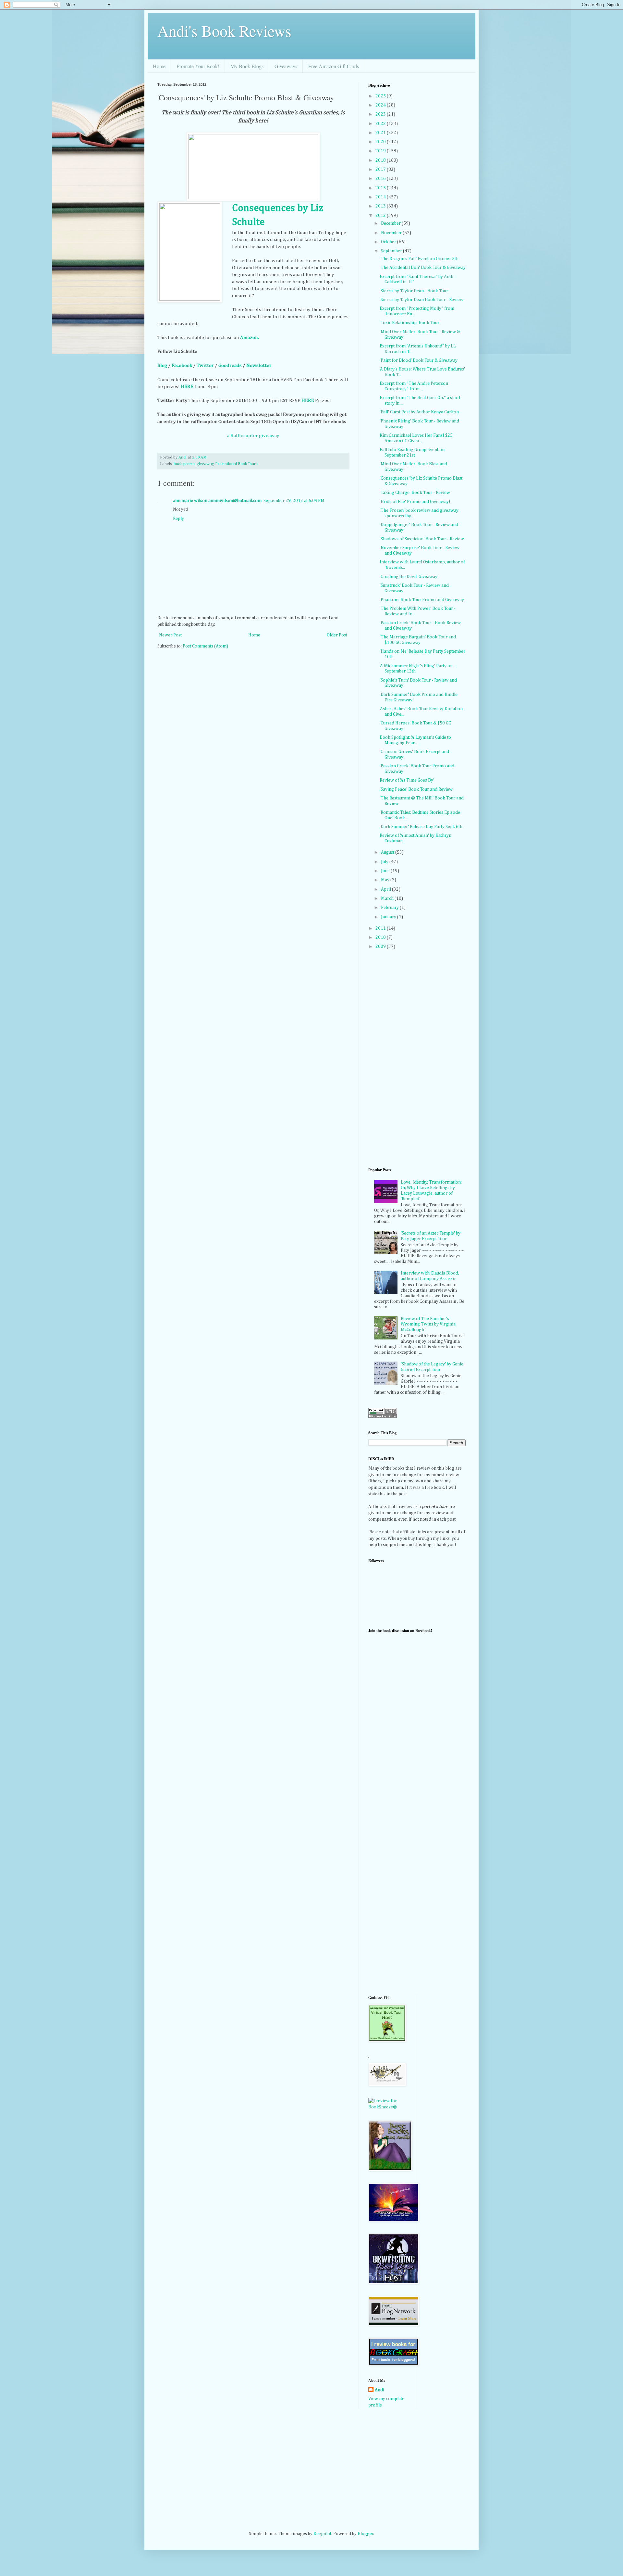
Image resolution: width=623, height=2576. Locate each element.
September (392, 251)
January (389, 917)
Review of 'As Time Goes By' (407, 780)
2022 (381, 124)
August (388, 852)
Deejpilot (322, 2534)
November (392, 233)
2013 (381, 206)
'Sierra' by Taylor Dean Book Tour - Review (421, 300)
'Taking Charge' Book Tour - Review (415, 493)
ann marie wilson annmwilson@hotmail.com (217, 501)
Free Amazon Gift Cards (334, 66)
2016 (381, 179)
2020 (381, 142)
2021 (381, 133)
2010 (381, 937)
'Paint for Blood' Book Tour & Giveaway (419, 360)
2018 (381, 160)
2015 (381, 188)
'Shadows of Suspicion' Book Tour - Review (422, 539)
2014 (381, 197)
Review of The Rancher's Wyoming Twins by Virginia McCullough (428, 1324)
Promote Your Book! (198, 66)
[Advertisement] (394, 1885)
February (390, 908)
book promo (184, 464)
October (389, 242)
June (386, 871)
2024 (381, 105)
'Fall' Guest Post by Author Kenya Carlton (419, 412)
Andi (379, 2390)
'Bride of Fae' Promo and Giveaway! (415, 502)
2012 (381, 216)
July (385, 862)
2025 (381, 96)
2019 (381, 151)
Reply (178, 519)
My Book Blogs (247, 66)
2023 (381, 114)
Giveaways (286, 66)
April (386, 889)
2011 (381, 928)
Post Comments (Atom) (205, 646)
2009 (381, 947)
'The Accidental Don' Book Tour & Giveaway (423, 268)
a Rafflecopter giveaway (253, 436)
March (388, 898)
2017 (381, 170)
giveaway (205, 464)
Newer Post (170, 635)
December (391, 223)
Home (159, 66)
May (386, 880)
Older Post (337, 635)
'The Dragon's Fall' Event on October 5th (419, 259)
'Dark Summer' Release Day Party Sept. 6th (421, 827)
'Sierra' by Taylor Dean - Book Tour (414, 291)
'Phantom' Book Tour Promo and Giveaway (422, 600)
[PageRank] (383, 1417)
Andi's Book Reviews (224, 31)
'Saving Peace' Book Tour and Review (416, 789)
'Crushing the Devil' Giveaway (409, 577)
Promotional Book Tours (236, 464)
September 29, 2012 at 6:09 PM (294, 501)
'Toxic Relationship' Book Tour (409, 323)
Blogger (366, 2534)
